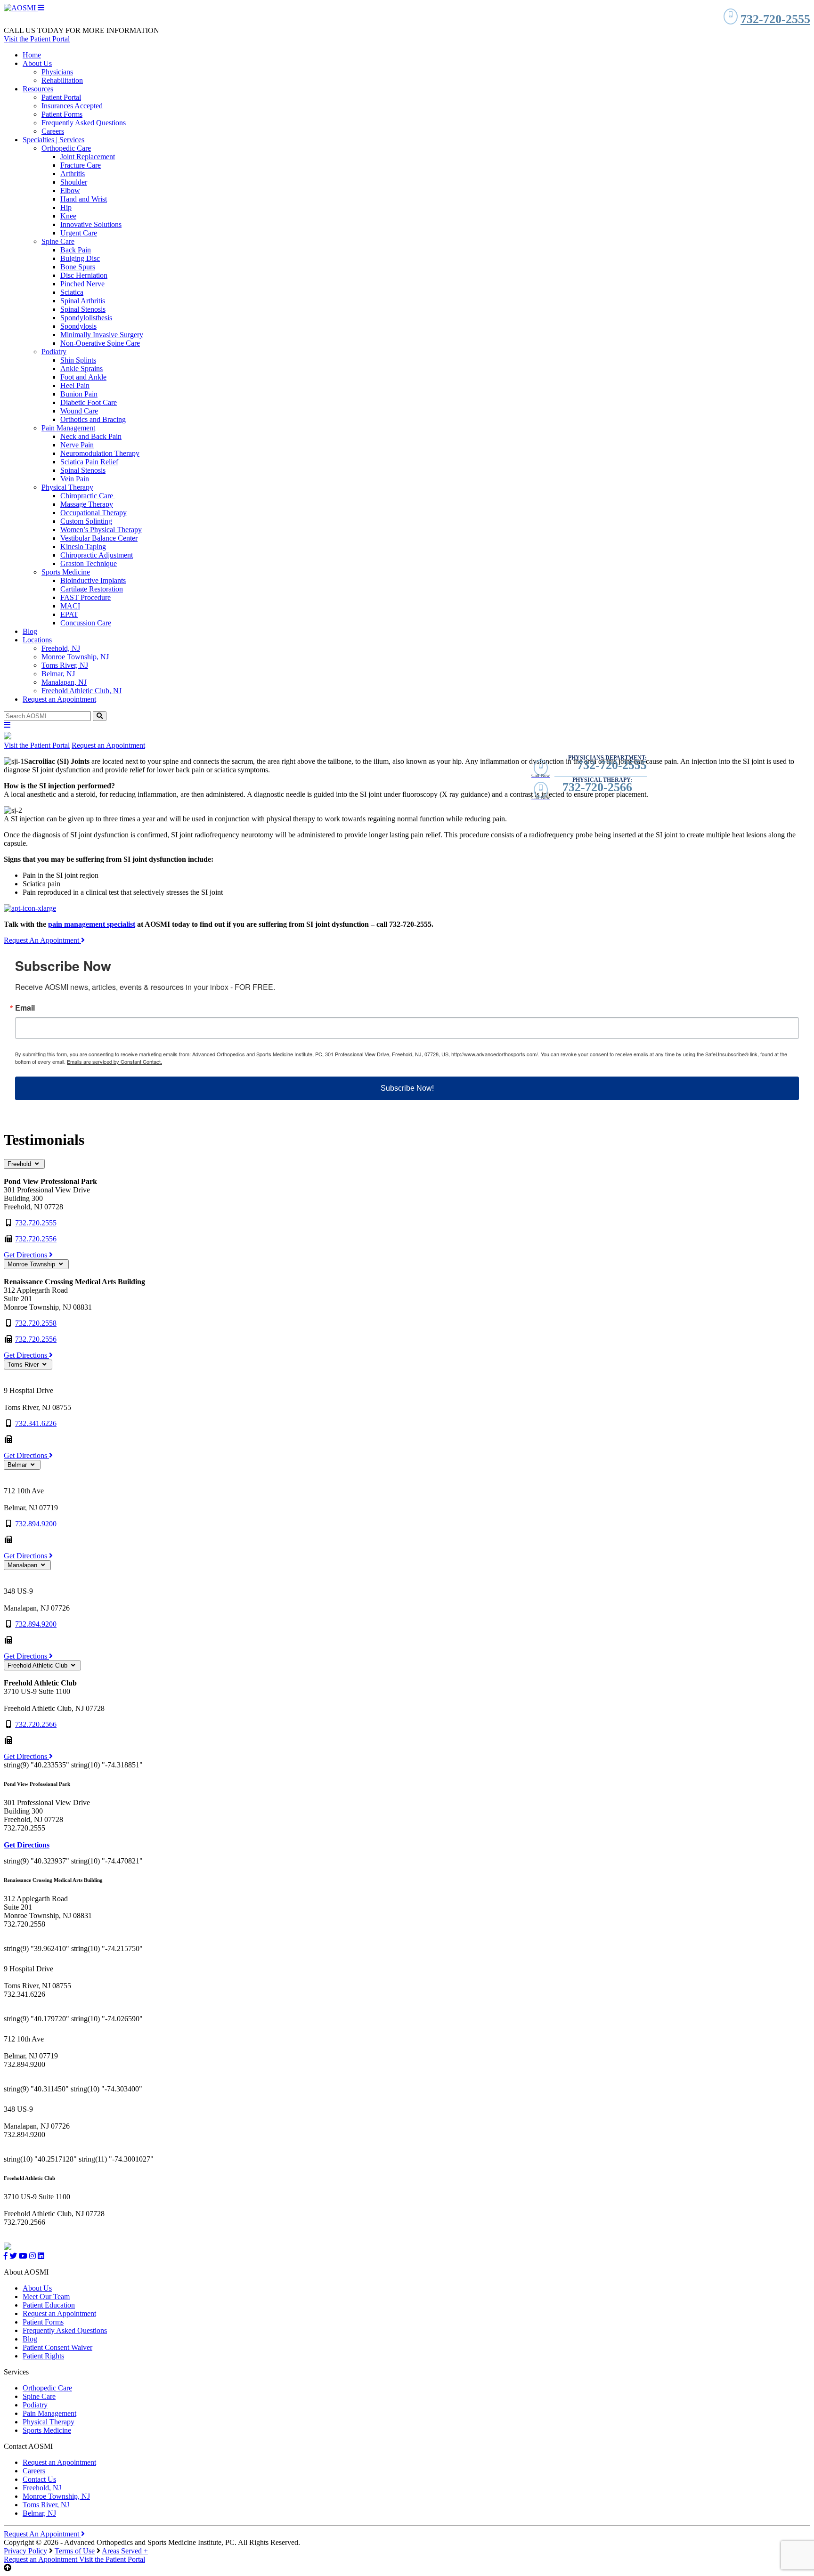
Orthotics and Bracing (93, 419)
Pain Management (68, 428)
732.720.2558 (36, 1323)
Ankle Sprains (81, 369)
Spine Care (58, 241)
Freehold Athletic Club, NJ (81, 691)
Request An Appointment (42, 940)
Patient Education (49, 2305)
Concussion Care (86, 623)
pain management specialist (92, 924)
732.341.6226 (36, 1423)
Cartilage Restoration (92, 589)
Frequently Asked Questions (84, 123)
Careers (53, 131)
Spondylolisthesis (86, 318)
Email (25, 1008)
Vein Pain (75, 479)
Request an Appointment (59, 699)
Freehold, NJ (61, 648)
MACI (70, 606)
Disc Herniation (84, 275)
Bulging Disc (80, 258)
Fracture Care (81, 165)
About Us (37, 63)
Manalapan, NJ (64, 682)
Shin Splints (78, 360)
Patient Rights (43, 2356)
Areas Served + (125, 2551)
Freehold (20, 1164)
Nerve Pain (77, 445)
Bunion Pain (79, 394)
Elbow (70, 190)
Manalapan (23, 1565)
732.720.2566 (36, 1724)
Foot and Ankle (83, 377)
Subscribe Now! (407, 1088)
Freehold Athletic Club (38, 1665)
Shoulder (74, 182)
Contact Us (39, 2479)
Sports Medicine (66, 572)
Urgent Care (79, 233)
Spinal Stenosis (83, 309)
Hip (66, 207)
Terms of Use (75, 2551)
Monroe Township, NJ (75, 657)
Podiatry (54, 352)
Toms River (24, 1365)
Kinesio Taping (83, 547)
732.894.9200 (36, 1524)
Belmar (18, 1465)
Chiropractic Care (88, 496)
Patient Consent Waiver (57, 2347)
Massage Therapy (87, 504)
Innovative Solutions (91, 224)
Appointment (41, 2559)
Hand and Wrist (84, 199)
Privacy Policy (25, 2551)
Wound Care (79, 411)
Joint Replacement (88, 157)
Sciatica (72, 292)
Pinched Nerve (82, 284)
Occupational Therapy (94, 513)
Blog (30, 631)
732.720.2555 (36, 1223)
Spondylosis (78, 326)
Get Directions (26, 1255)
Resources (38, 89)
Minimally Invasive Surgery (102, 335)
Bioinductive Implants (93, 580)
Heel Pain (75, 385)
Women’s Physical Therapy (101, 530)
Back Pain (76, 250)
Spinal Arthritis (83, 301)
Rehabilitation (62, 80)
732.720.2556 (36, 1239)
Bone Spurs (78, 267)
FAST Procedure (85, 597)
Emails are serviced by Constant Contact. (114, 1061)
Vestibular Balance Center (99, 538)
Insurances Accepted (72, 106)
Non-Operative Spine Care (100, 343)
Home (32, 55)
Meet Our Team (46, 2297)
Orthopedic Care (66, 148)
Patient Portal (61, 97)
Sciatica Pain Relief (89, 462)
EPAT (69, 614)
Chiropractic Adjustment (97, 555)
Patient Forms (62, 114)
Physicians (57, 72)
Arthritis (73, 174)
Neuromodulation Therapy (100, 453)
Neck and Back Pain (91, 436)
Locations (37, 640)
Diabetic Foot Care (89, 402)
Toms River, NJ (65, 665)
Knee (68, 216)
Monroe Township (32, 1264)
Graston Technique (89, 563)
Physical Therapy (67, 487)
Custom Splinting (86, 521)
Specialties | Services (53, 140)
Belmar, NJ (58, 674)
